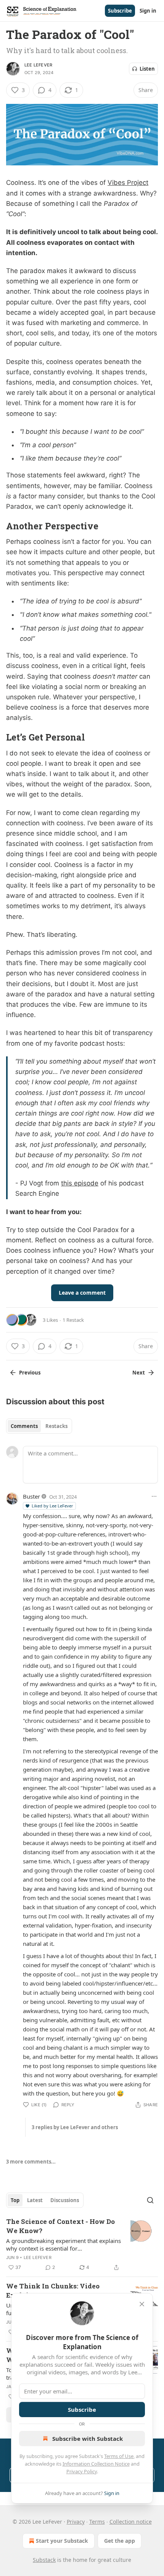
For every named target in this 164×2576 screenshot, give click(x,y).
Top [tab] (15, 2200)
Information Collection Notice (96, 2464)
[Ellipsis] (154, 1496)
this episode (80, 1183)
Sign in (148, 11)
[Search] (150, 2200)
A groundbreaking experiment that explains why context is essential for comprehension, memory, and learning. (64, 2244)
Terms (97, 2522)
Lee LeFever (38, 65)
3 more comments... (31, 2162)
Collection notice (131, 2522)
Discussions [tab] (65, 2200)
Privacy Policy (82, 2471)
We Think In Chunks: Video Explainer (53, 2291)
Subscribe (120, 11)
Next (139, 1373)
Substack (44, 2560)
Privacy (76, 2522)
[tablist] (39, 1426)
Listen (147, 69)
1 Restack (73, 1320)
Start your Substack (62, 2541)
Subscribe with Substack (88, 2439)
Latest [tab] (35, 2200)
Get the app (120, 2541)
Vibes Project (128, 183)
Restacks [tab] (56, 1426)
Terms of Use (119, 2456)
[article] (82, 2244)
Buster (31, 1496)
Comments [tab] (24, 1426)
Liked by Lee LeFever (52, 1506)
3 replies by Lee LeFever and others (75, 2127)
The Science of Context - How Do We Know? (60, 2226)
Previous (30, 1373)
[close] (142, 2304)
